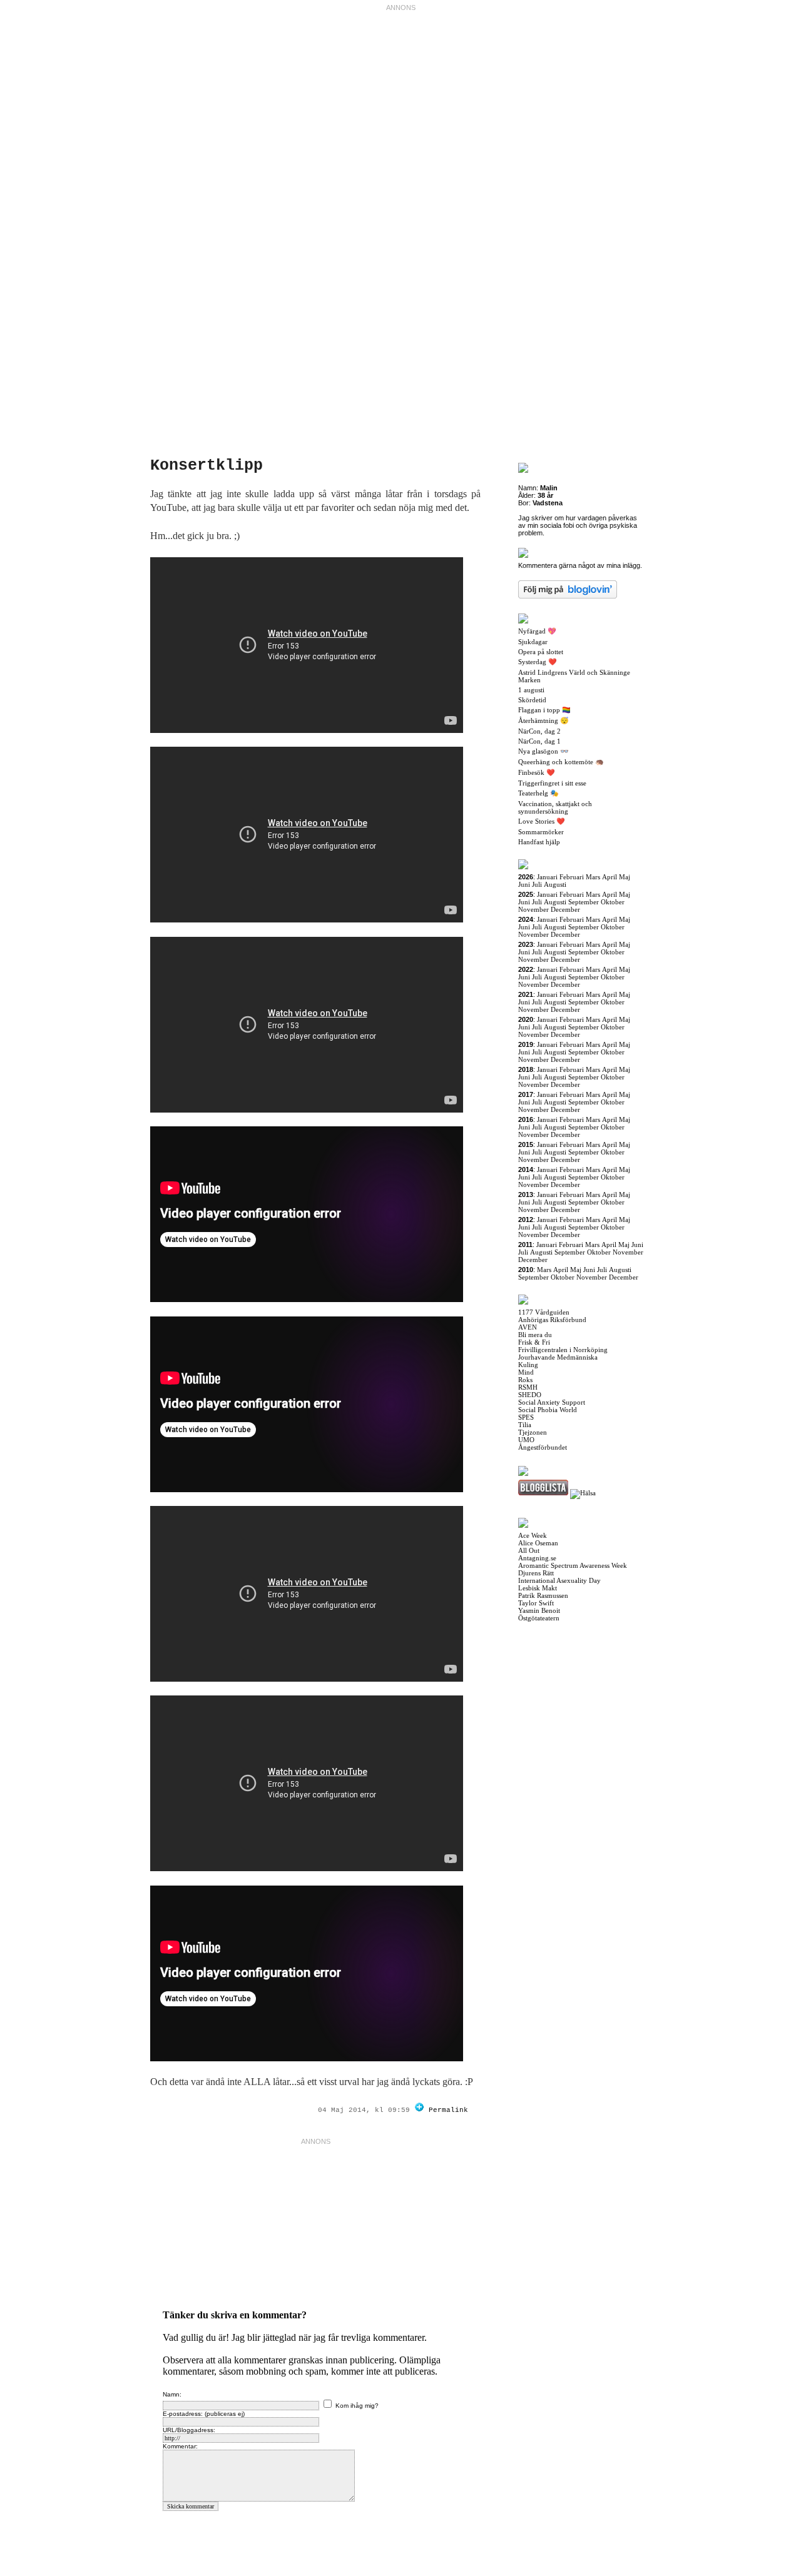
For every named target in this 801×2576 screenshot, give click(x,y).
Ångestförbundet (543, 1447)
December (565, 909)
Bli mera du (535, 1335)
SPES (526, 1417)
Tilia (525, 1425)
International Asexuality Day (559, 1580)
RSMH (528, 1387)
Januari (547, 877)
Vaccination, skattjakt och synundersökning (555, 807)
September (584, 902)
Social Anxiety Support (552, 1402)
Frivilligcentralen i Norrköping (563, 1350)
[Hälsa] (583, 1493)
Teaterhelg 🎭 (538, 793)
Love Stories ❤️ (542, 821)
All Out (529, 1550)
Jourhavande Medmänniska (558, 1357)
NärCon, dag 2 (539, 731)
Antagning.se (537, 1558)
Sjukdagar (533, 642)
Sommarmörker (541, 832)
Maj (625, 877)
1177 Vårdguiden (544, 1312)
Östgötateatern (539, 1618)
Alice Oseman (538, 1543)
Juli (537, 884)
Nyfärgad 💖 (537, 631)
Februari (572, 877)
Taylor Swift (536, 1603)
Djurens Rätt (536, 1573)
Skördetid (532, 700)
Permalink (448, 2110)
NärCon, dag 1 (539, 741)
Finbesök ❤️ (537, 772)
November (533, 909)
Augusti (555, 884)
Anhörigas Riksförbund (552, 1320)
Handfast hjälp (539, 842)
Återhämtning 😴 (543, 720)
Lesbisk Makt (538, 1588)
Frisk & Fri (534, 1342)
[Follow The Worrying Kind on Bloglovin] (419, 2110)
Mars (593, 877)
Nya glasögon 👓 (543, 751)
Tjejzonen (533, 1432)
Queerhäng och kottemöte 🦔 (561, 762)
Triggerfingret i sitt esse (552, 783)
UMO (526, 1440)
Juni (524, 884)
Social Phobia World (548, 1410)
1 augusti (531, 690)
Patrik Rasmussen (543, 1595)
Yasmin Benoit (539, 1610)
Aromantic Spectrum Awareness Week (573, 1565)
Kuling (528, 1365)
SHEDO (530, 1395)
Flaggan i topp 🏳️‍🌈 (544, 710)
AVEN (528, 1327)
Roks (525, 1380)
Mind (526, 1372)
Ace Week (533, 1535)
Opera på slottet (541, 652)
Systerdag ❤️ (538, 662)
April (610, 877)
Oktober (613, 902)
